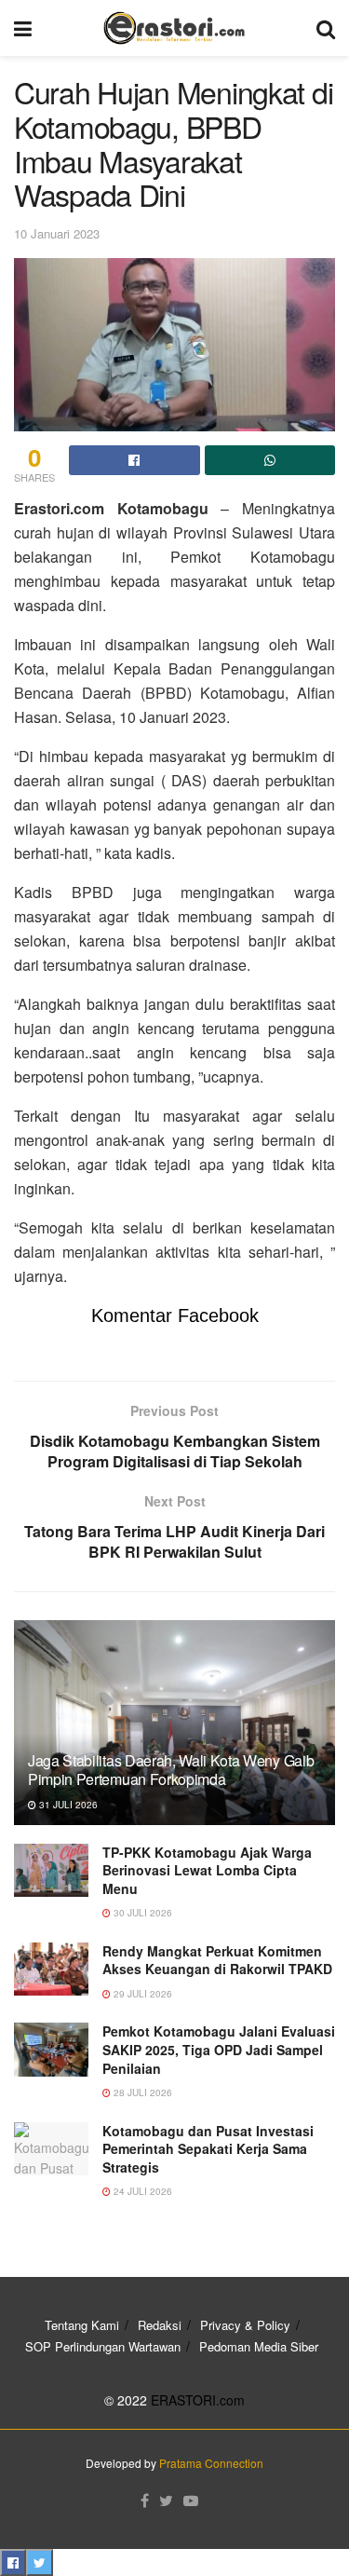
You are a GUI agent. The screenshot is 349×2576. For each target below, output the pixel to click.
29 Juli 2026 (141, 1994)
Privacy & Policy (245, 2325)
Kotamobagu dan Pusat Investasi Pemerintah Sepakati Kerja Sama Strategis (208, 2149)
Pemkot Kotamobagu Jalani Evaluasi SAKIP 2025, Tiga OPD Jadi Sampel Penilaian (219, 2049)
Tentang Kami (82, 2325)
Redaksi (160, 2325)
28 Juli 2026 (141, 2092)
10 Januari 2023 (57, 233)
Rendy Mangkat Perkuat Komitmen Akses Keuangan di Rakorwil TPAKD (217, 1960)
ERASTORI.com (198, 2400)
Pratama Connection (211, 2463)
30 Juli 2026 (141, 1913)
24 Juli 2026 (141, 2191)
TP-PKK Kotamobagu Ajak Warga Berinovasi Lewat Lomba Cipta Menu (207, 1870)
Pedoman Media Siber (259, 2346)
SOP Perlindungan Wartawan (103, 2346)
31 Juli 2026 (67, 1805)
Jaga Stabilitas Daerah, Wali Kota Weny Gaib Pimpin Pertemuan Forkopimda (171, 1770)
